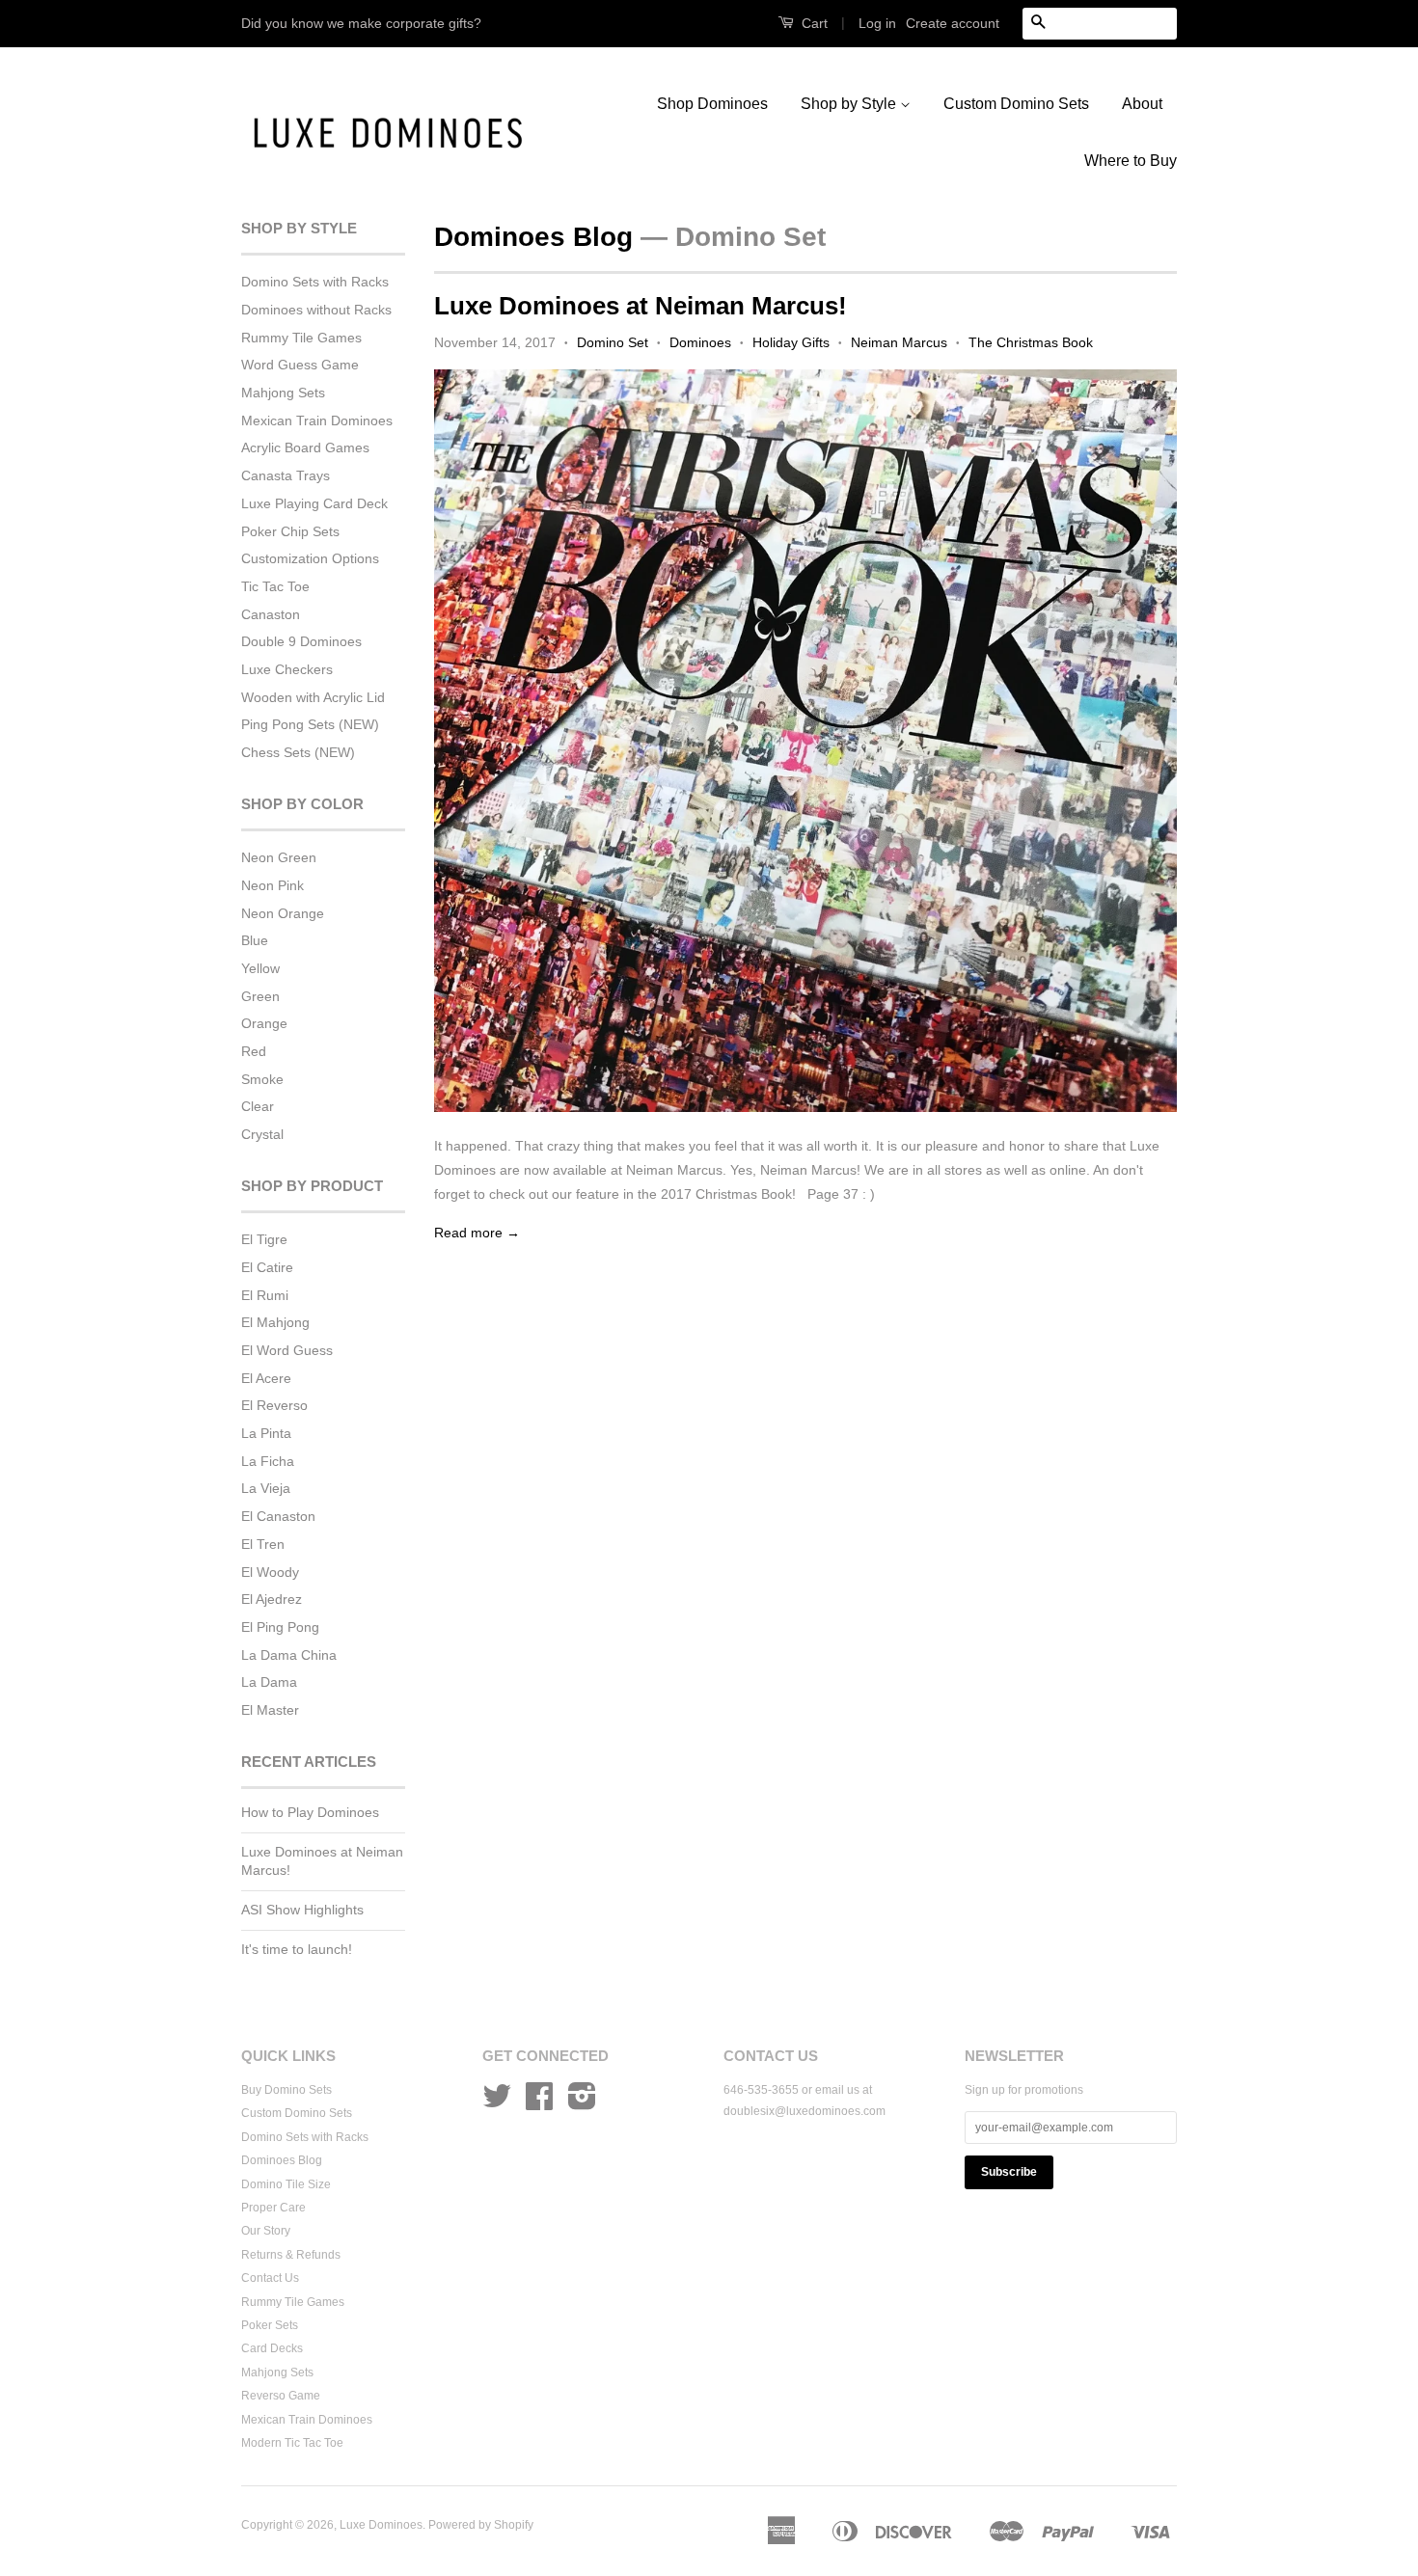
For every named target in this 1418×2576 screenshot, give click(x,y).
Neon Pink (273, 885)
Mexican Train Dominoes (317, 420)
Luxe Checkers (287, 669)
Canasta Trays (286, 475)
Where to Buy (1131, 161)
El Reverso (274, 1405)
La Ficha (268, 1461)
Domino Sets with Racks (315, 282)
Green (260, 996)
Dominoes (700, 342)
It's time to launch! (297, 1949)
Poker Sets (270, 2325)
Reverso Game (281, 2396)
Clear (258, 1106)
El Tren (263, 1544)
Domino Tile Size (286, 2184)
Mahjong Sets (283, 393)
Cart (813, 23)
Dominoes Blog (533, 237)
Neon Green (279, 857)
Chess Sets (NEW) (298, 752)
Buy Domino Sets (286, 2090)
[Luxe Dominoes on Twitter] (497, 2103)
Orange (264, 1023)
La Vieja (266, 1488)
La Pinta (266, 1433)
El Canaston (278, 1516)
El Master (270, 1710)
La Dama (269, 1682)
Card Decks (272, 2348)
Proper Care (273, 2208)
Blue (255, 940)
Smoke (262, 1079)
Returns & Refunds (291, 2255)
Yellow (260, 968)
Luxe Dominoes (381, 2525)
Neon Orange (283, 913)
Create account (953, 23)
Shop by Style (850, 104)
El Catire (267, 1267)
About (1142, 104)
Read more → (477, 1233)
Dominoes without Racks (316, 310)
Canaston (271, 614)
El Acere (266, 1378)
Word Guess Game (300, 365)
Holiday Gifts (791, 342)
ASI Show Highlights (302, 1910)
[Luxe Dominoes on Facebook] (539, 2103)
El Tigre (264, 1239)
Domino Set (613, 342)
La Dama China (289, 1655)
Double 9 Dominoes (301, 641)
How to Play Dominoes (310, 1812)
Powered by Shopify (481, 2525)
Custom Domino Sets (1016, 104)
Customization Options (310, 558)
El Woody (270, 1572)
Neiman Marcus (899, 342)
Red (254, 1051)
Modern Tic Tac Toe (292, 2443)
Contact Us (270, 2278)
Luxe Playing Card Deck (314, 503)
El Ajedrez (272, 1599)
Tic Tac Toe (275, 586)
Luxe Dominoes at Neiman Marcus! (641, 306)
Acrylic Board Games (305, 447)
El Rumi (265, 1295)
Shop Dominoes (712, 104)
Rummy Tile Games (301, 338)
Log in (877, 23)
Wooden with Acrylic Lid (313, 697)
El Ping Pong (280, 1627)
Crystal (262, 1134)
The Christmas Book (1031, 342)
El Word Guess (287, 1350)
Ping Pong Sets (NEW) (310, 724)
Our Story (266, 2231)
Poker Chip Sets (290, 531)
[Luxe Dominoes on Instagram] (582, 2103)
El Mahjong (275, 1322)
